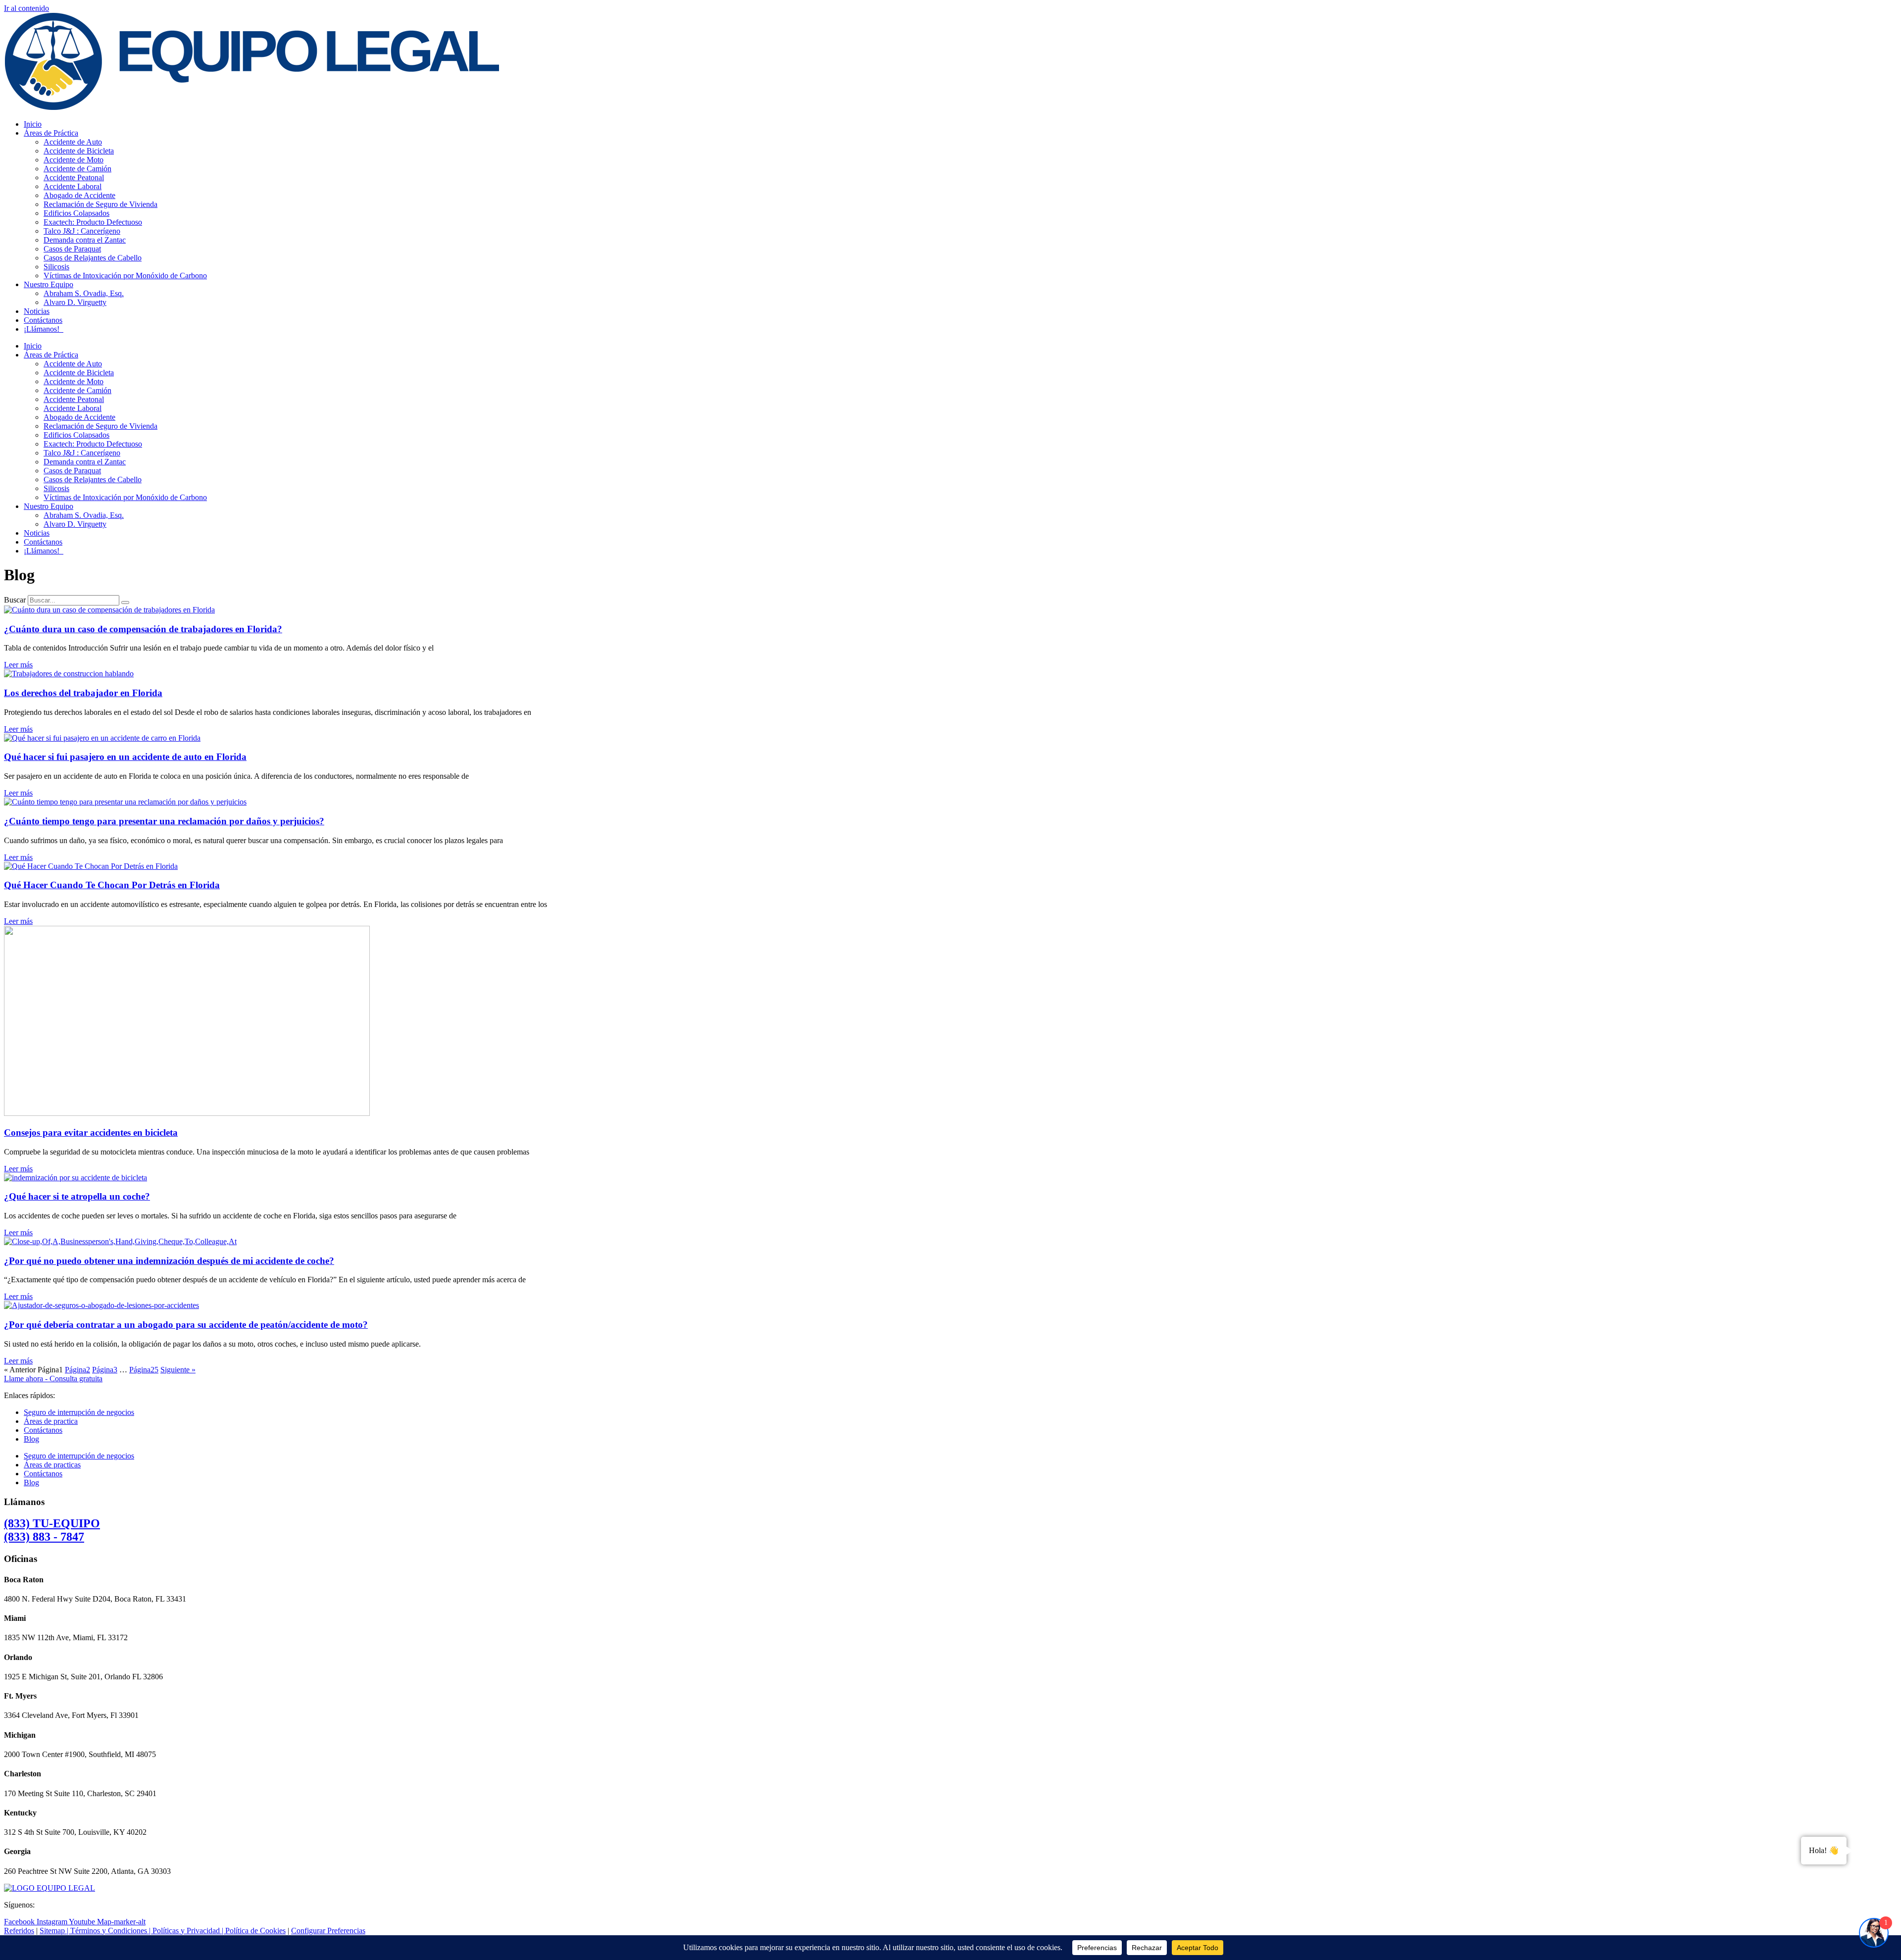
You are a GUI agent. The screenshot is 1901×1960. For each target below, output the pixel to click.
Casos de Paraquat (72, 249)
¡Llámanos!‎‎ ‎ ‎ (44, 329)
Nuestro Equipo (49, 284)
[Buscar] (125, 603)
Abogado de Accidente (79, 195)
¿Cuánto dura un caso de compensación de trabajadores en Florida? (143, 629)
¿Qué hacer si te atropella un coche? (77, 1196)
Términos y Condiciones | (111, 1931)
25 (144, 1370)
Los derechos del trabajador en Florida (83, 693)
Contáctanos (43, 320)
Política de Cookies (255, 1931)
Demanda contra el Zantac (85, 240)
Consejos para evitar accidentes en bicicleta (91, 1132)
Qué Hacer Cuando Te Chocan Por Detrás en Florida (112, 885)
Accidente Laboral (73, 186)
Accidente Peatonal (74, 177)
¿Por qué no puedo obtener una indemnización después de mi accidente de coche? (169, 1261)
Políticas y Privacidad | (189, 1931)
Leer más (18, 665)
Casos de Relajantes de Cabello (93, 258)
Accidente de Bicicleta (79, 151)
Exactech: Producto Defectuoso (93, 222)
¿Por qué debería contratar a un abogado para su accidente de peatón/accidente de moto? (186, 1325)
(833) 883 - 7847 (52, 1530)
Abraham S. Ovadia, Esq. (84, 293)
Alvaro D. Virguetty (75, 302)
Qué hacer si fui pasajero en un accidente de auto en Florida (125, 757)
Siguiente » (178, 1370)
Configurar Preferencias (328, 1931)
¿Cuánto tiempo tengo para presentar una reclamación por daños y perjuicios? (164, 821)
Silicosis (56, 267)
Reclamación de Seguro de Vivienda (100, 204)
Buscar (15, 600)
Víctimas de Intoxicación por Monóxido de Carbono (125, 276)
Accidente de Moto (74, 160)
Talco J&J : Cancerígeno (82, 231)
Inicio (33, 124)
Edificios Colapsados (76, 213)
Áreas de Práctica (51, 133)
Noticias (37, 311)
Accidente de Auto (73, 142)
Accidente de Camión (77, 169)
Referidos (19, 1931)
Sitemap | (55, 1931)
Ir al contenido (26, 8)
